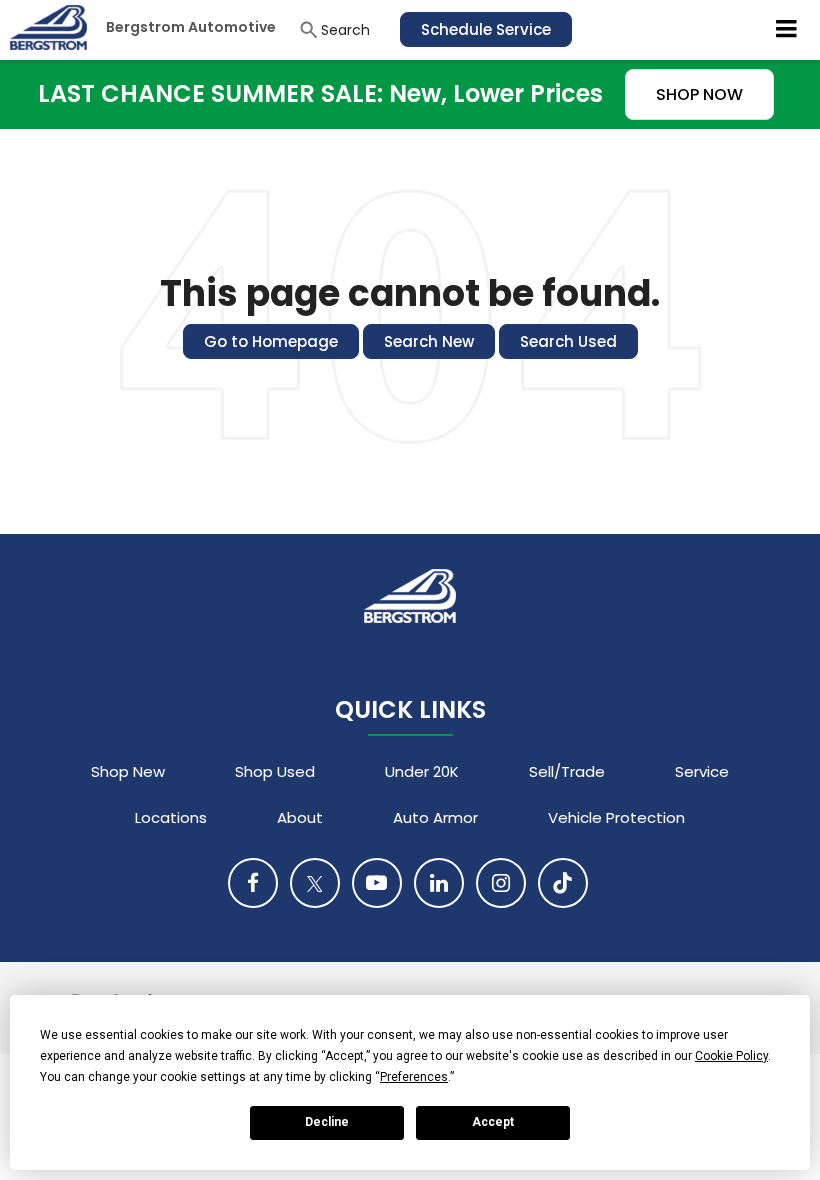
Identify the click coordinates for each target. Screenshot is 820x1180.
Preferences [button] (414, 1077)
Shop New (128, 771)
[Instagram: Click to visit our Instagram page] (501, 883)
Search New (429, 341)
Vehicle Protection (616, 817)
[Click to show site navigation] (787, 30)
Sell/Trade (567, 771)
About (300, 817)
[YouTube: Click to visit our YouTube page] (377, 883)
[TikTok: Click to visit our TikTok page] (563, 883)
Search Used (568, 341)
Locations (171, 817)
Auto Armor (435, 817)
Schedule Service (486, 29)
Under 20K (422, 771)
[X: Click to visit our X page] (315, 883)
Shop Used (275, 771)
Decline (327, 1122)
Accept (493, 1122)
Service (702, 771)
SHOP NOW (699, 94)
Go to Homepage (271, 341)
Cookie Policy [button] (731, 1056)
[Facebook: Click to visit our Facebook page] (253, 883)
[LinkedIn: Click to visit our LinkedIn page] (439, 883)
